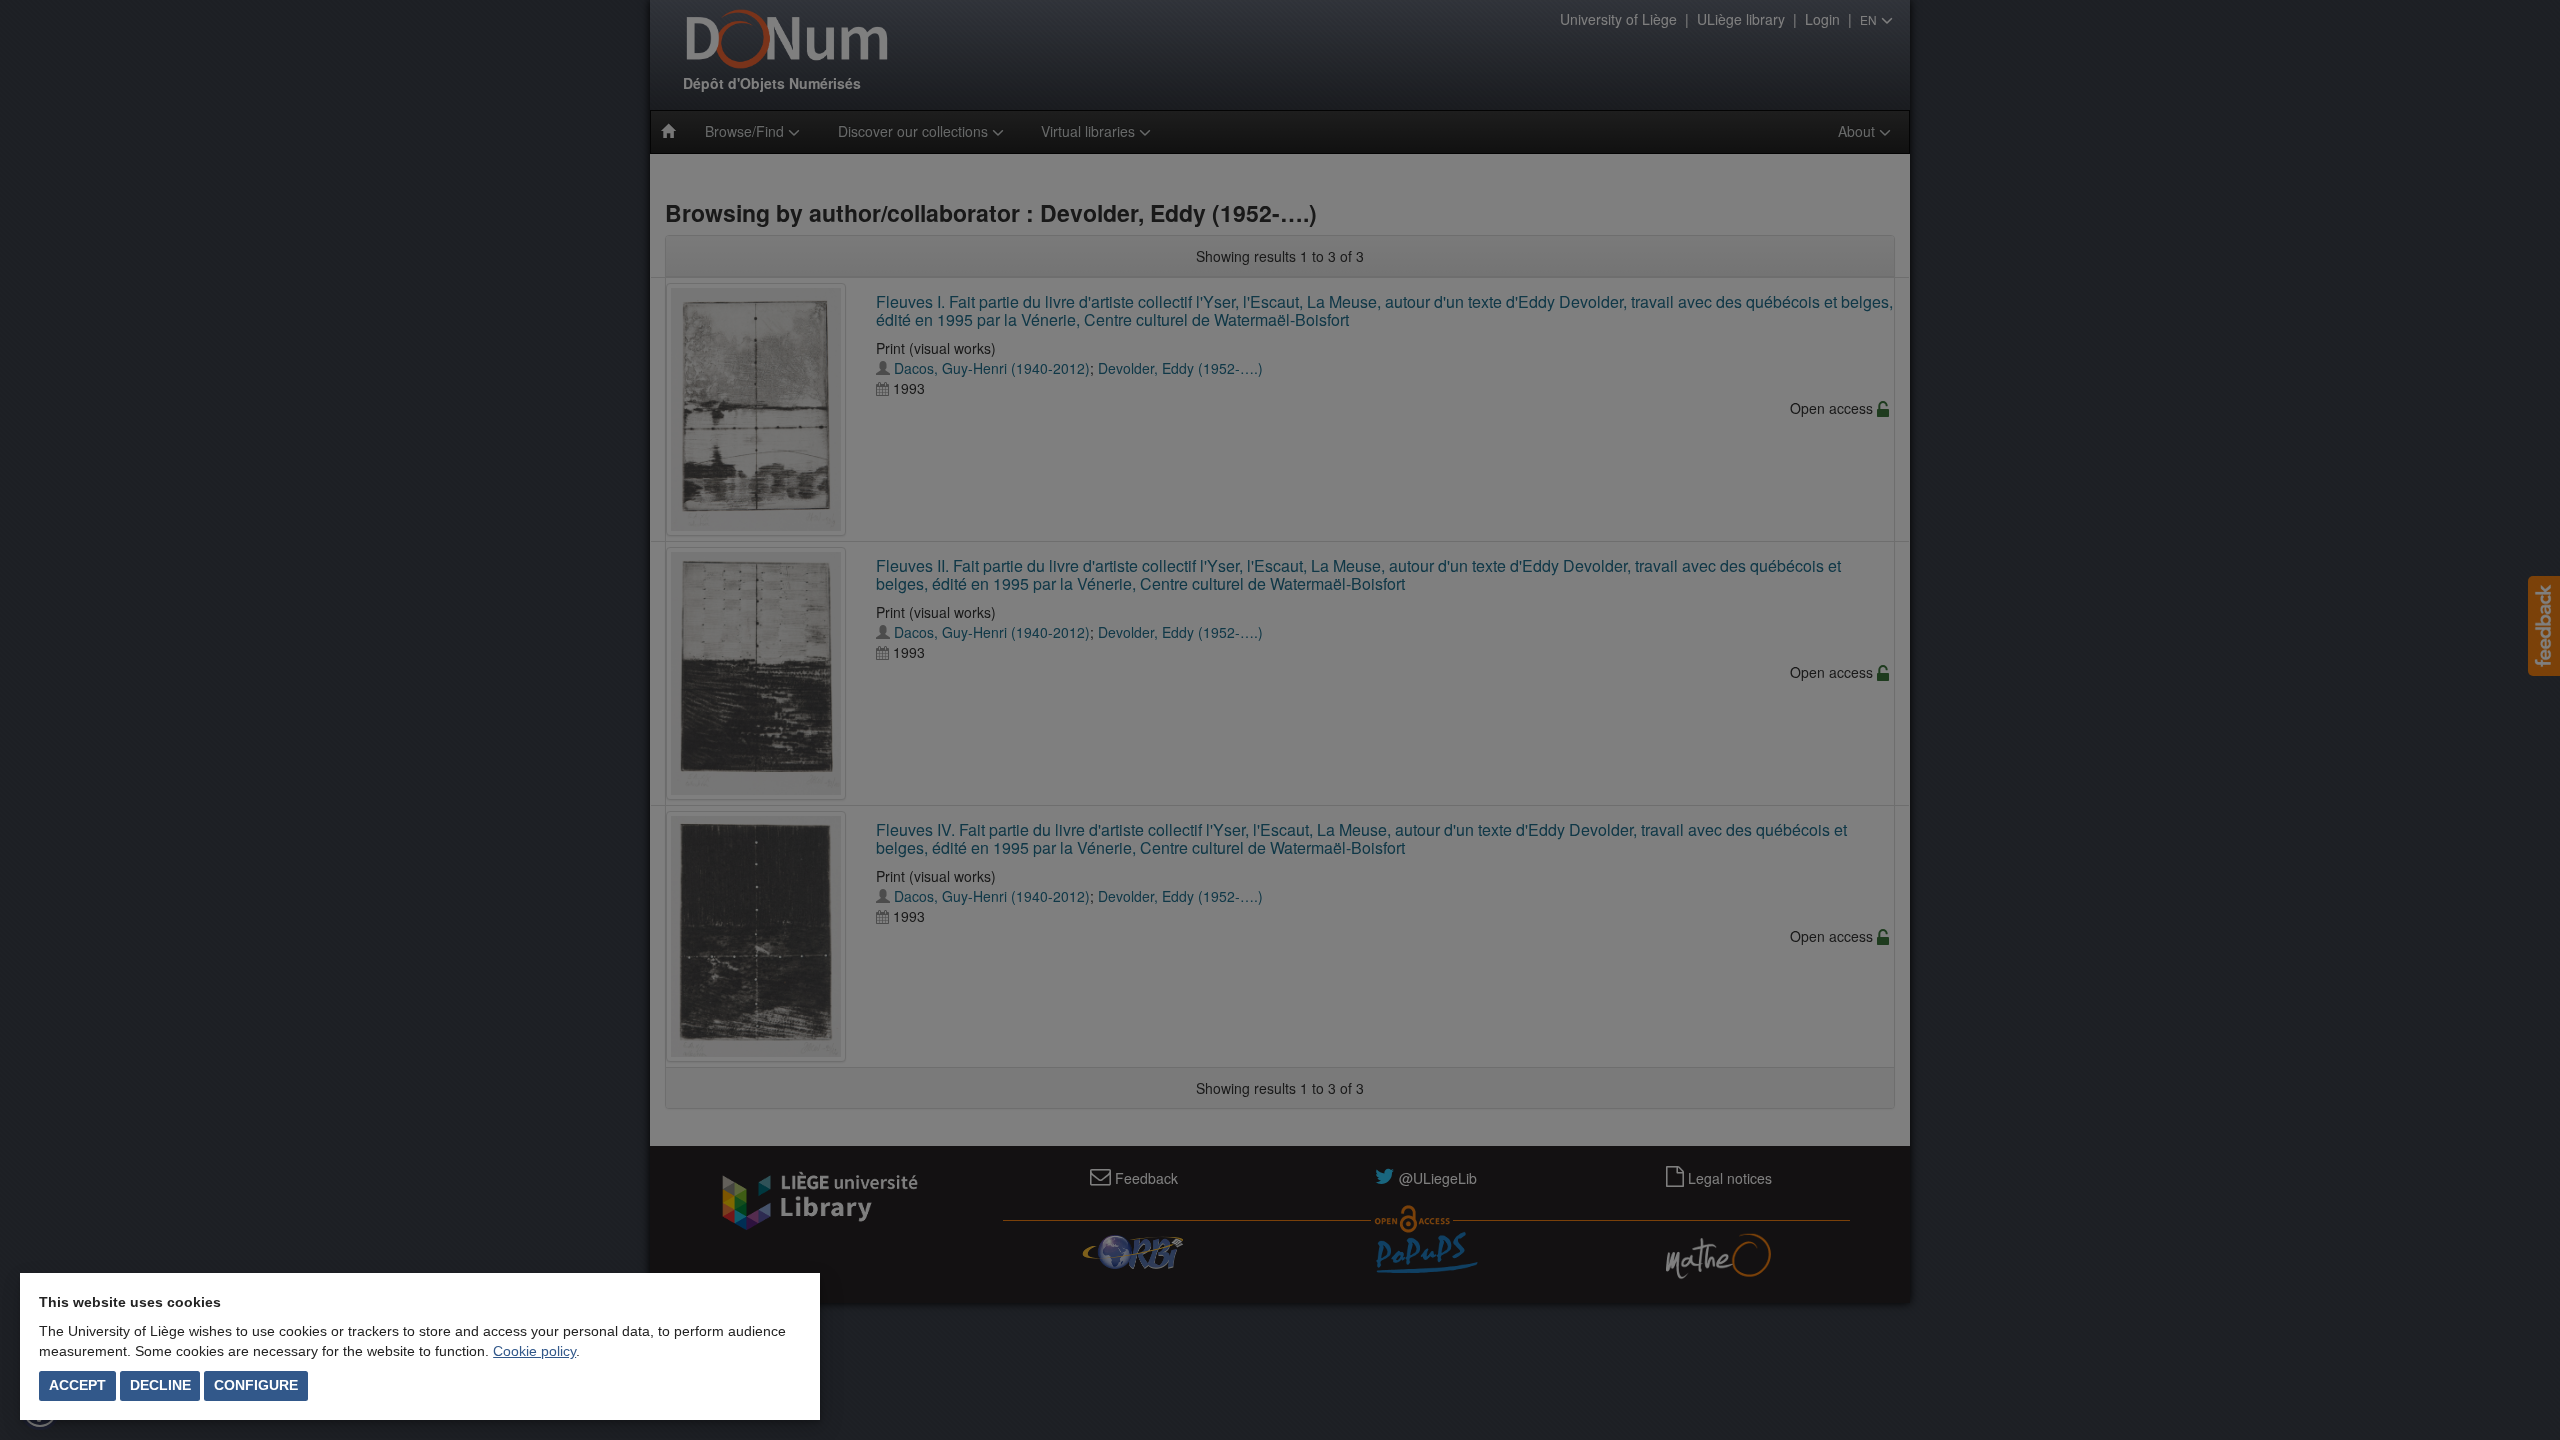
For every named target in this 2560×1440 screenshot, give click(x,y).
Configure (256, 1385)
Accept (77, 1385)
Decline (160, 1385)
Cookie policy (534, 1351)
